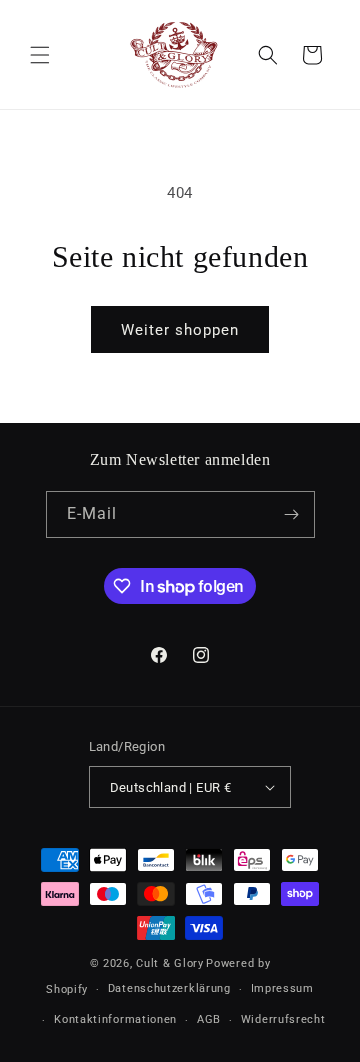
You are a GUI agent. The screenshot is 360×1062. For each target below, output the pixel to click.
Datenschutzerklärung (169, 988)
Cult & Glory (169, 963)
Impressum (282, 988)
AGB (209, 1019)
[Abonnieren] (292, 514)
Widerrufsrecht (283, 1019)
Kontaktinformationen (115, 1019)
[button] (40, 55)
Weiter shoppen (180, 330)
